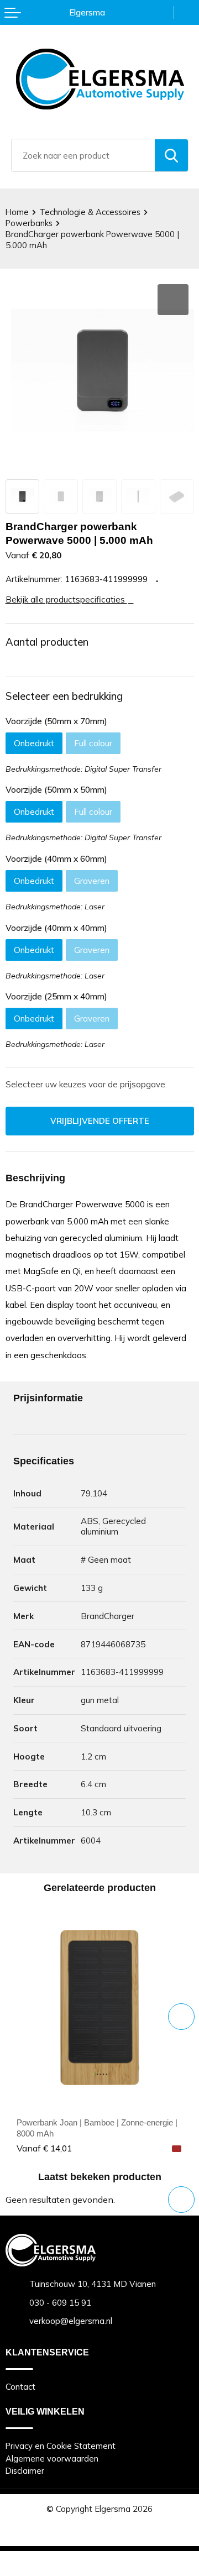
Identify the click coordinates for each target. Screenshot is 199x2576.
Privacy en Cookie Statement (61, 2446)
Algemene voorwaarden (52, 2459)
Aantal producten (47, 642)
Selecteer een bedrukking (64, 696)
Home (17, 212)
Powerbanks (29, 223)
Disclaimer (25, 2471)
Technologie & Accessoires (90, 212)
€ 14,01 (44, 2148)
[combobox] (83, 155)
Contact (20, 2387)
